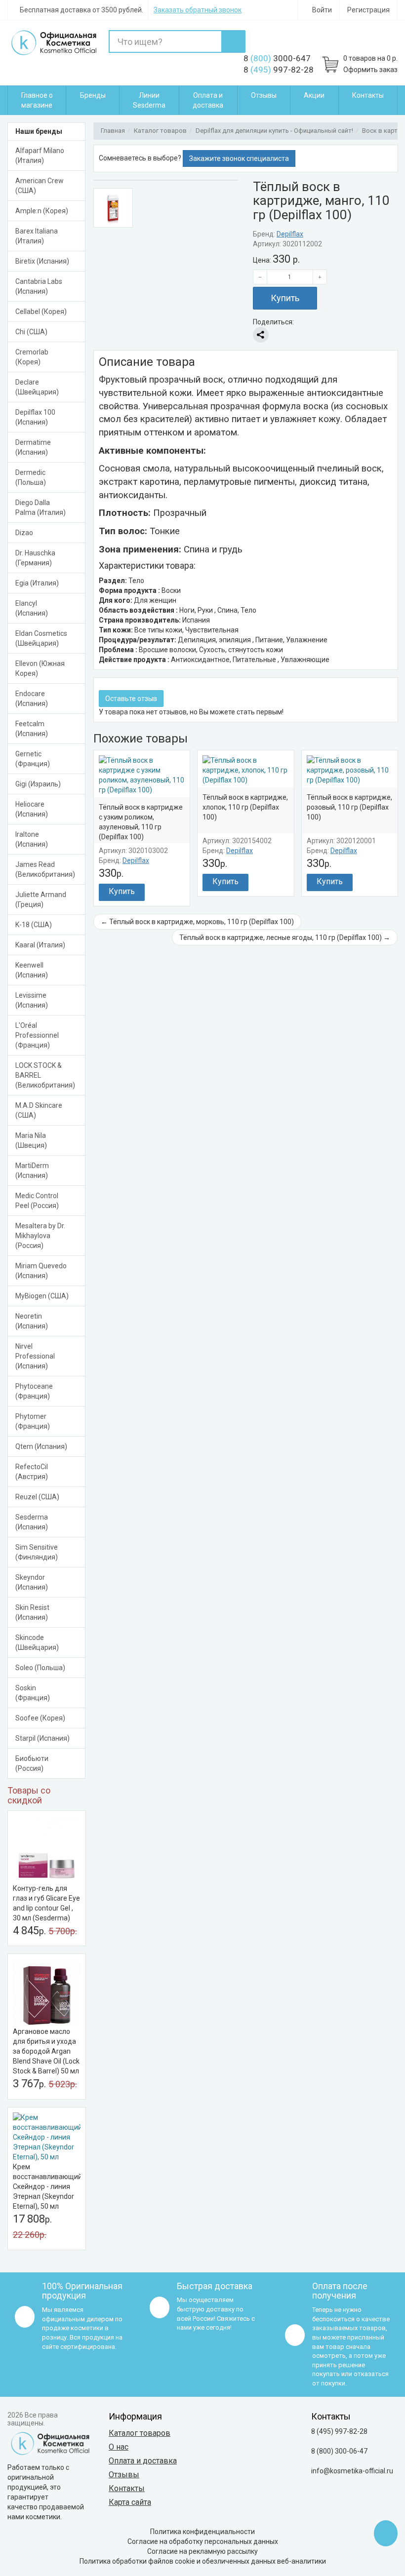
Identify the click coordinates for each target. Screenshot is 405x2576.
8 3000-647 (277, 58)
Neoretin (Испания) (32, 1321)
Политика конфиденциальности (202, 2532)
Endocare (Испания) (32, 699)
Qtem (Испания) (41, 1446)
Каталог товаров (160, 131)
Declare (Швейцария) (37, 387)
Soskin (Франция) (33, 1693)
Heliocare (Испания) (32, 809)
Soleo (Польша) (40, 1668)
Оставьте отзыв (131, 699)
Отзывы (264, 95)
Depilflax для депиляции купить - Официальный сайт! (274, 131)
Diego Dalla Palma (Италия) (40, 507)
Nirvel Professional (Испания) (35, 1356)
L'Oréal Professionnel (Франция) (37, 1035)
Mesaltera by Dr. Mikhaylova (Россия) (40, 1236)
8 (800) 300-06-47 (339, 2451)
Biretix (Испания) (42, 261)
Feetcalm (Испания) (32, 729)
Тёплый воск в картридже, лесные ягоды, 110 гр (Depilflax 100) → (285, 937)
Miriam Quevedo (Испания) (41, 1271)
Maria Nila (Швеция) (31, 1140)
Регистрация (368, 10)
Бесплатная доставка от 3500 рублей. (81, 10)
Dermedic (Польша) (31, 477)
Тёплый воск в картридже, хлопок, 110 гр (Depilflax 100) (245, 807)
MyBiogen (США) (42, 1296)
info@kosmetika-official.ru (352, 2471)
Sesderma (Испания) (32, 1522)
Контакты (368, 95)
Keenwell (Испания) (32, 970)
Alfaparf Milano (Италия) (40, 156)
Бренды (93, 95)
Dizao (24, 533)
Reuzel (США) (37, 1497)
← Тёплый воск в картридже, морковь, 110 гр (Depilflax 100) (197, 922)
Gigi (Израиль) (38, 784)
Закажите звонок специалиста (239, 158)
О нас (119, 2447)
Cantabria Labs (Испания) (39, 286)
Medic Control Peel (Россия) (37, 1201)
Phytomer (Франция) (33, 1421)
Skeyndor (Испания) (32, 1582)
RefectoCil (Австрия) (32, 1472)
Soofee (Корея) (40, 1718)
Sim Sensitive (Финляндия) (37, 1552)
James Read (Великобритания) (45, 869)
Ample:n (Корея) (42, 211)
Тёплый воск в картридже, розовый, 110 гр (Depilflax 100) (349, 807)
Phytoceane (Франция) (34, 1391)
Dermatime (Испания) (33, 447)
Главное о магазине (37, 100)
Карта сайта (130, 2502)
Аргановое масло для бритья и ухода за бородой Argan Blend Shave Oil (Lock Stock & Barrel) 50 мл (46, 2051)
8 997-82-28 (279, 70)
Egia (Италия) (37, 583)
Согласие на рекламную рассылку (202, 2551)
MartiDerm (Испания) (32, 1171)
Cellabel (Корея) (41, 312)
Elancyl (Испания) (32, 608)
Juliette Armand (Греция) (41, 899)
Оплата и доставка (208, 100)
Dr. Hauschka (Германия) (35, 558)
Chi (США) (31, 332)
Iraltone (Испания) (32, 839)
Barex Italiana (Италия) (37, 236)
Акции (314, 95)
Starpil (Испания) (42, 1738)
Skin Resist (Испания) (32, 1612)
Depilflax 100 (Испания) (35, 417)
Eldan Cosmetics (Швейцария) (41, 638)
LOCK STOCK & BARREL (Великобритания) (45, 1075)
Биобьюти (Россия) (32, 1763)
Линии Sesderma (149, 100)
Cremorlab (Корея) (32, 357)
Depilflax (290, 234)
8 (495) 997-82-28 (339, 2431)
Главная (113, 131)
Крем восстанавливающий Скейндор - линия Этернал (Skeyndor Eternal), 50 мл (47, 2186)
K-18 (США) (34, 925)
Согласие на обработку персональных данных (203, 2541)
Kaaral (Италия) (40, 945)
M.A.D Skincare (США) (39, 1110)
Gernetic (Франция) (33, 759)
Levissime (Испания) (32, 1000)
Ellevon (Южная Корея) (40, 668)
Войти (321, 10)
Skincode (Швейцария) (37, 1642)
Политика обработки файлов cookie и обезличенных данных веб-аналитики (203, 2561)
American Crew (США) (40, 186)
